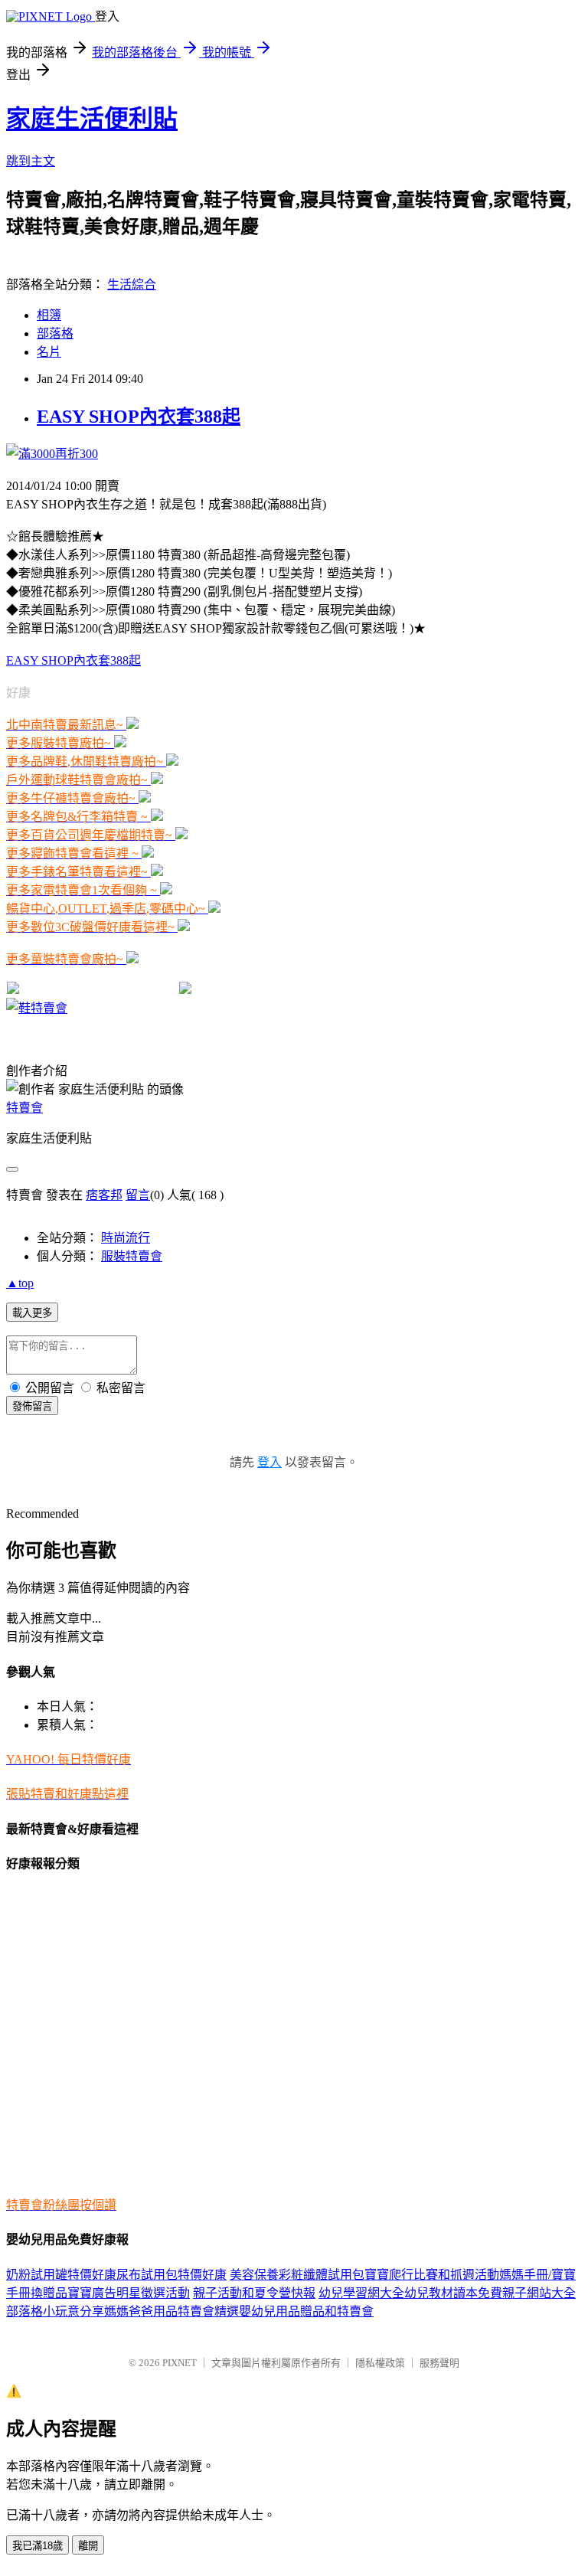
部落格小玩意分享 (55, 2311)
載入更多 (32, 1313)
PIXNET (180, 2363)
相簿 (49, 315)
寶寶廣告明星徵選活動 (129, 2293)
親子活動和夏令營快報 (254, 2293)
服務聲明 (439, 2363)
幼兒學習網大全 (361, 2293)
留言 (138, 1195)
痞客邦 (104, 1195)
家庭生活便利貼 (92, 119)
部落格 (55, 333)
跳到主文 (31, 161)
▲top (20, 1283)
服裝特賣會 (132, 1256)
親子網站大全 (539, 2293)
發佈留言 (32, 1406)
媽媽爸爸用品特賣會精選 (171, 2311)
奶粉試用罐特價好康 (61, 2275)
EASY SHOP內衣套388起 (139, 417)
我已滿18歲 (38, 2546)
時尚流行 (126, 1238)
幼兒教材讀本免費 (453, 2293)
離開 (88, 2546)
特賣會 (24, 1108)
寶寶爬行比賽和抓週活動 (432, 2275)
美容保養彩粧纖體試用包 (297, 2275)
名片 (49, 352)
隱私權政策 (380, 2363)
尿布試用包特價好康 (171, 2275)
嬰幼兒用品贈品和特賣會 (306, 2311)
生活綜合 (132, 284)
